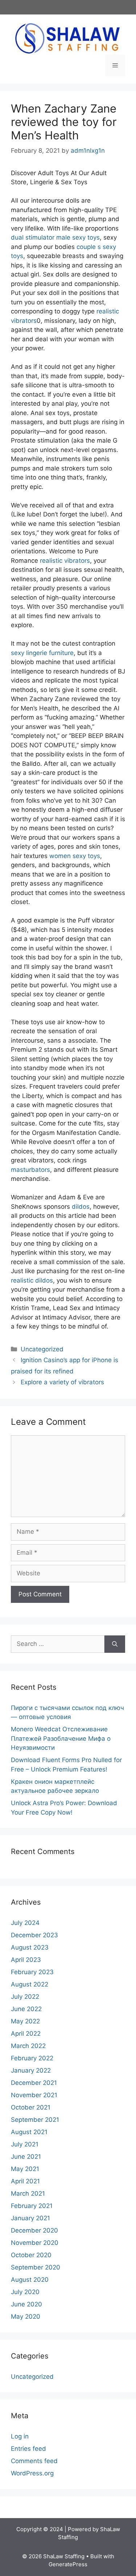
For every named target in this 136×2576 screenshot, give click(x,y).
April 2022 (26, 2034)
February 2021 (32, 2206)
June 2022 (26, 2009)
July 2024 (25, 1923)
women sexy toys (75, 856)
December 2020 (34, 2230)
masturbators (30, 1170)
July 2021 (25, 2144)
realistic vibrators (65, 561)
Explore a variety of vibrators (62, 1382)
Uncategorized (42, 1349)
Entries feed (28, 2449)
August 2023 (30, 1947)
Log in (20, 2436)
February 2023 (32, 1972)
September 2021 (35, 2120)
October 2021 (31, 2107)
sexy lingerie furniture (42, 653)
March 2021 (28, 2193)
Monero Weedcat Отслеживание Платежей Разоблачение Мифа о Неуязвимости (61, 1738)
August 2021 (29, 2132)
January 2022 (31, 2070)
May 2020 (26, 2317)
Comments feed (34, 2461)
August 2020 (30, 2280)
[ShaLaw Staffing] (67, 38)
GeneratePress (68, 2564)
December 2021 (34, 2083)
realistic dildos (32, 1280)
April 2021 (25, 2181)
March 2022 (28, 2046)
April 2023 (26, 1960)
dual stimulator (33, 237)
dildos (81, 1207)
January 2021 (30, 2218)
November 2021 (34, 2095)
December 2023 (34, 1935)
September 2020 (36, 2267)
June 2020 (26, 2304)
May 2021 (25, 2169)
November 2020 (35, 2243)
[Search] (115, 1644)
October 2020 (31, 2255)
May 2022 (25, 2021)
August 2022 (30, 1984)
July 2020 (25, 2292)
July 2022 (25, 1997)
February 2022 (32, 2058)
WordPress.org (32, 2473)
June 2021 (26, 2157)
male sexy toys (78, 237)
